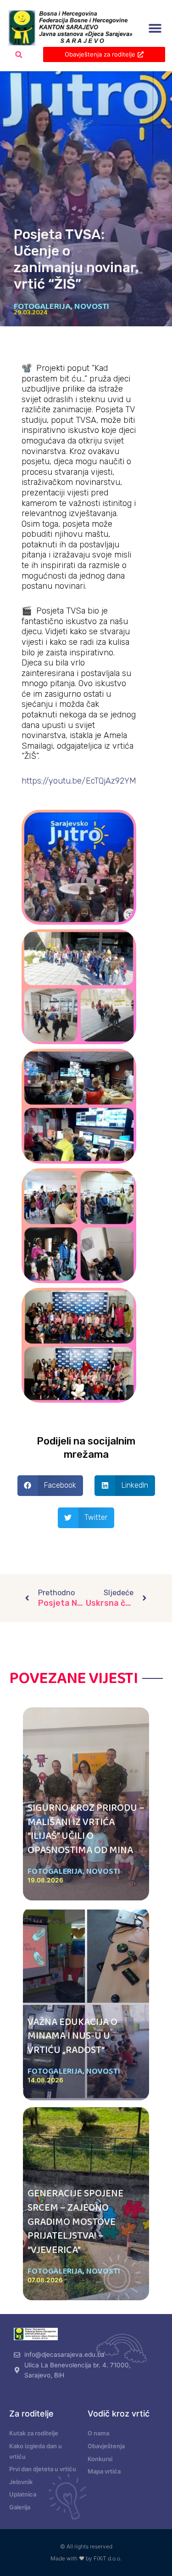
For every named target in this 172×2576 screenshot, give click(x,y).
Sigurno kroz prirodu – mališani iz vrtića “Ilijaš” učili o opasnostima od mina (86, 1829)
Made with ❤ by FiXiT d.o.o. (86, 2558)
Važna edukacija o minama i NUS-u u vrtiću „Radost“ (72, 2036)
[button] (155, 28)
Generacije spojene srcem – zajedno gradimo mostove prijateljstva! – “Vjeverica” (75, 2222)
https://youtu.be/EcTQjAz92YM (79, 781)
